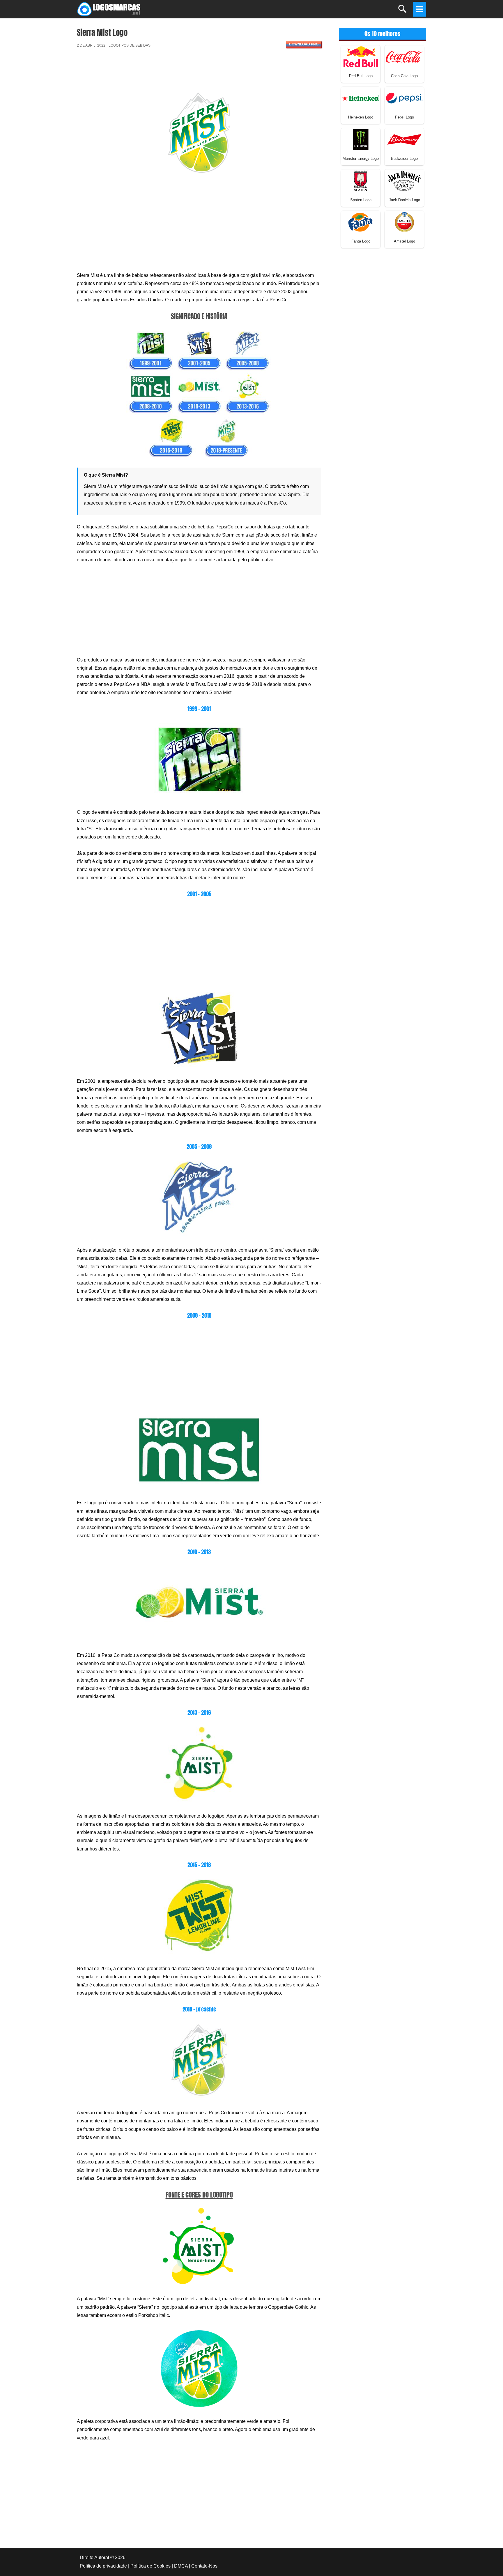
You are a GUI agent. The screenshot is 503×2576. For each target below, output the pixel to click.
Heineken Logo (361, 117)
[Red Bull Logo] (361, 56)
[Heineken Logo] (361, 98)
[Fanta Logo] (361, 222)
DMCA (181, 2566)
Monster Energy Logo (361, 159)
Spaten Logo (361, 200)
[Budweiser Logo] (404, 139)
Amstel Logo (404, 241)
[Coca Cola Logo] (404, 56)
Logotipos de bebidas (130, 45)
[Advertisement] (199, 74)
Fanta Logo (361, 241)
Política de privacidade (103, 2566)
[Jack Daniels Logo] (404, 180)
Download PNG (304, 44)
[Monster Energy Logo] (361, 139)
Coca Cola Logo (404, 76)
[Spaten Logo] (361, 180)
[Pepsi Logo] (404, 98)
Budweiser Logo (404, 159)
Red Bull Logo (361, 76)
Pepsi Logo (404, 117)
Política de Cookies (150, 2566)
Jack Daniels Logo (404, 200)
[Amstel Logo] (404, 222)
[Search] (403, 11)
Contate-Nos (204, 2566)
